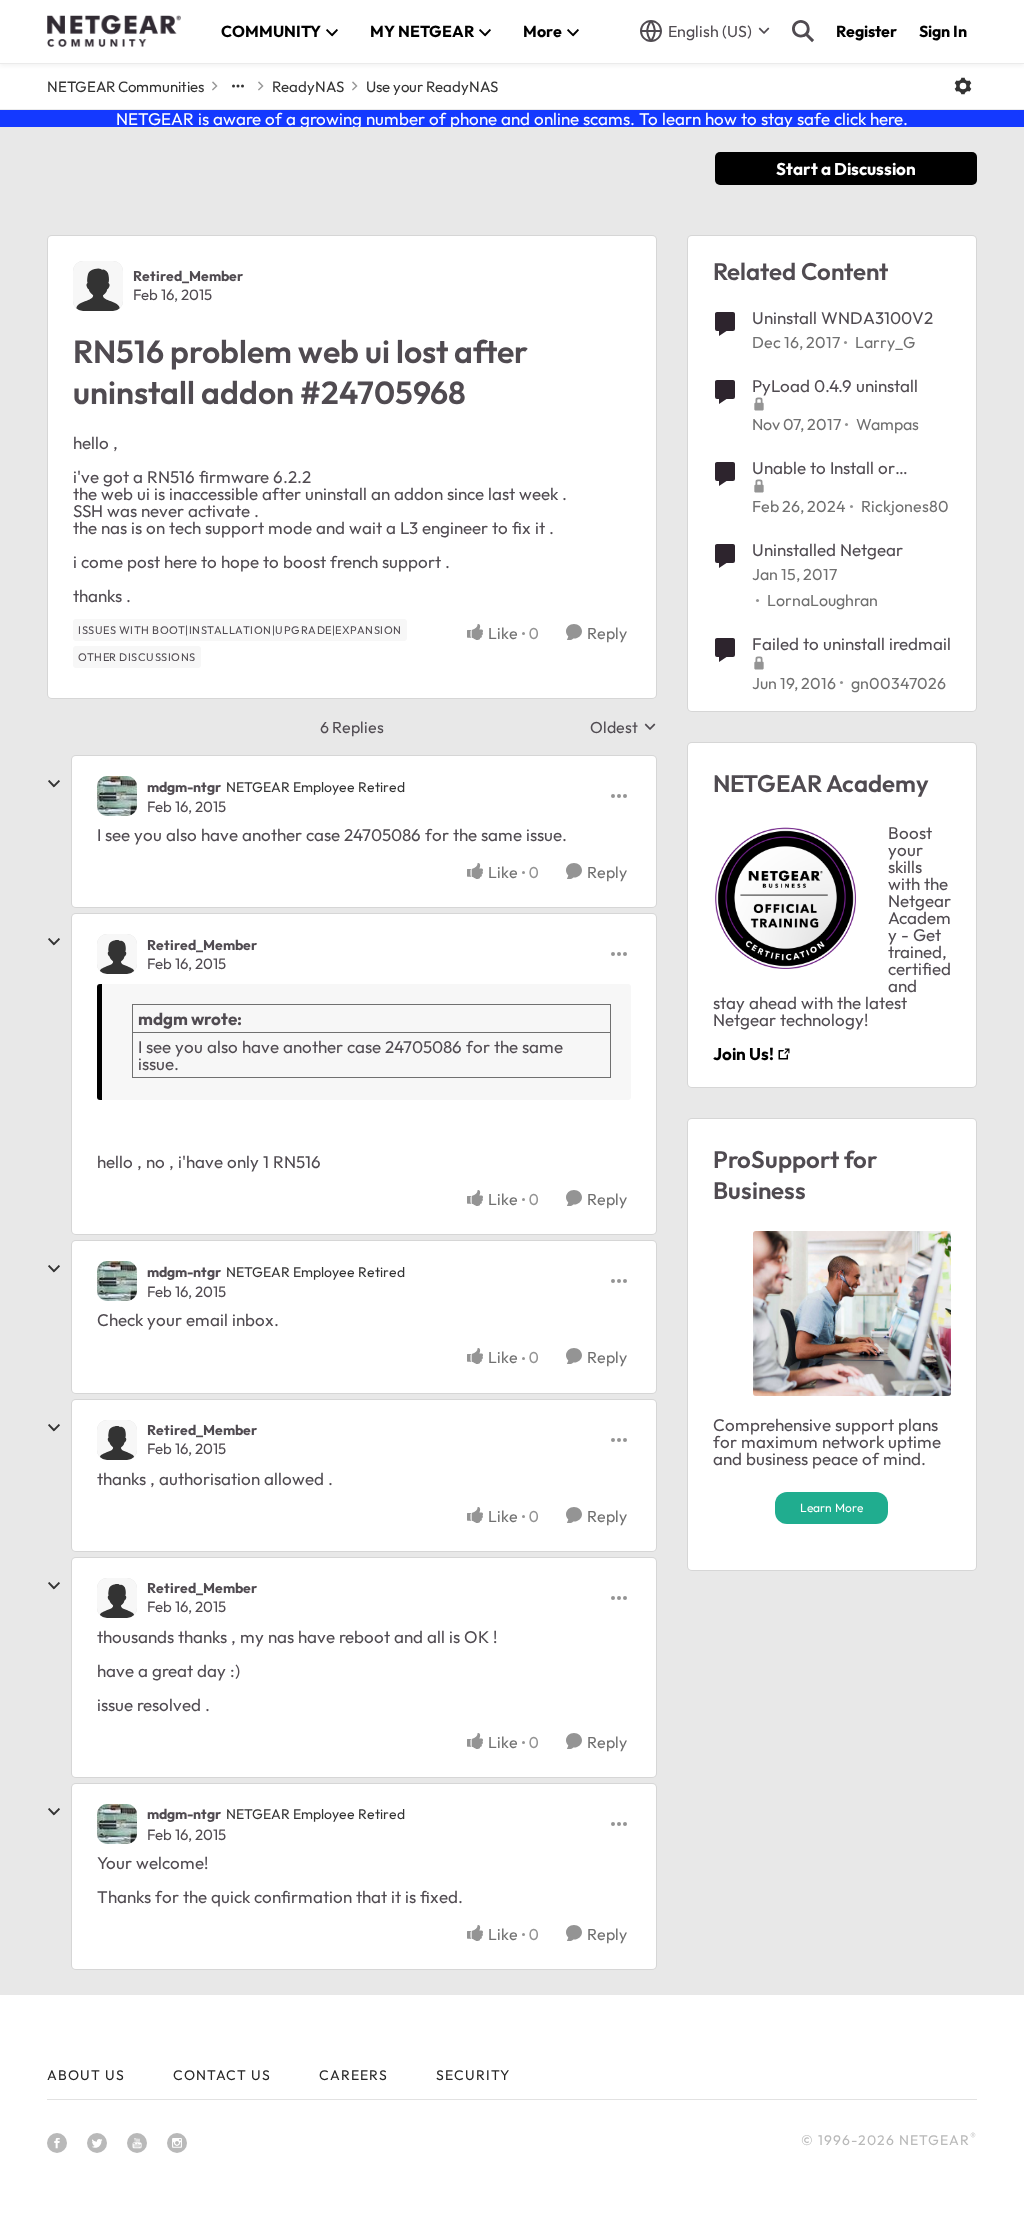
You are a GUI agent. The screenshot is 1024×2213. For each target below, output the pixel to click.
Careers (353, 2075)
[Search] (803, 31)
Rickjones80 (905, 506)
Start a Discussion (846, 168)
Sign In (943, 31)
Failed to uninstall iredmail (851, 643)
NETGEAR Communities (125, 86)
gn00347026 (898, 683)
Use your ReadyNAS (432, 86)
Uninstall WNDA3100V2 (842, 317)
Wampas (887, 424)
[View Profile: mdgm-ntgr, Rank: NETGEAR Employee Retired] (117, 796)
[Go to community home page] (114, 31)
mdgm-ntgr (184, 787)
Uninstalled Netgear (827, 549)
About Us (86, 2075)
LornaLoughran (822, 600)
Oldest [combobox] (623, 727)
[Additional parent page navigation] (238, 86)
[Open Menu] (963, 86)
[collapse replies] (54, 784)
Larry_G (885, 342)
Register (866, 31)
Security (473, 2075)
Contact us (222, 2075)
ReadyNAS (308, 86)
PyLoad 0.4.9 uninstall (835, 385)
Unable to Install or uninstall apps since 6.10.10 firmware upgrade (849, 468)
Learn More (831, 1507)
